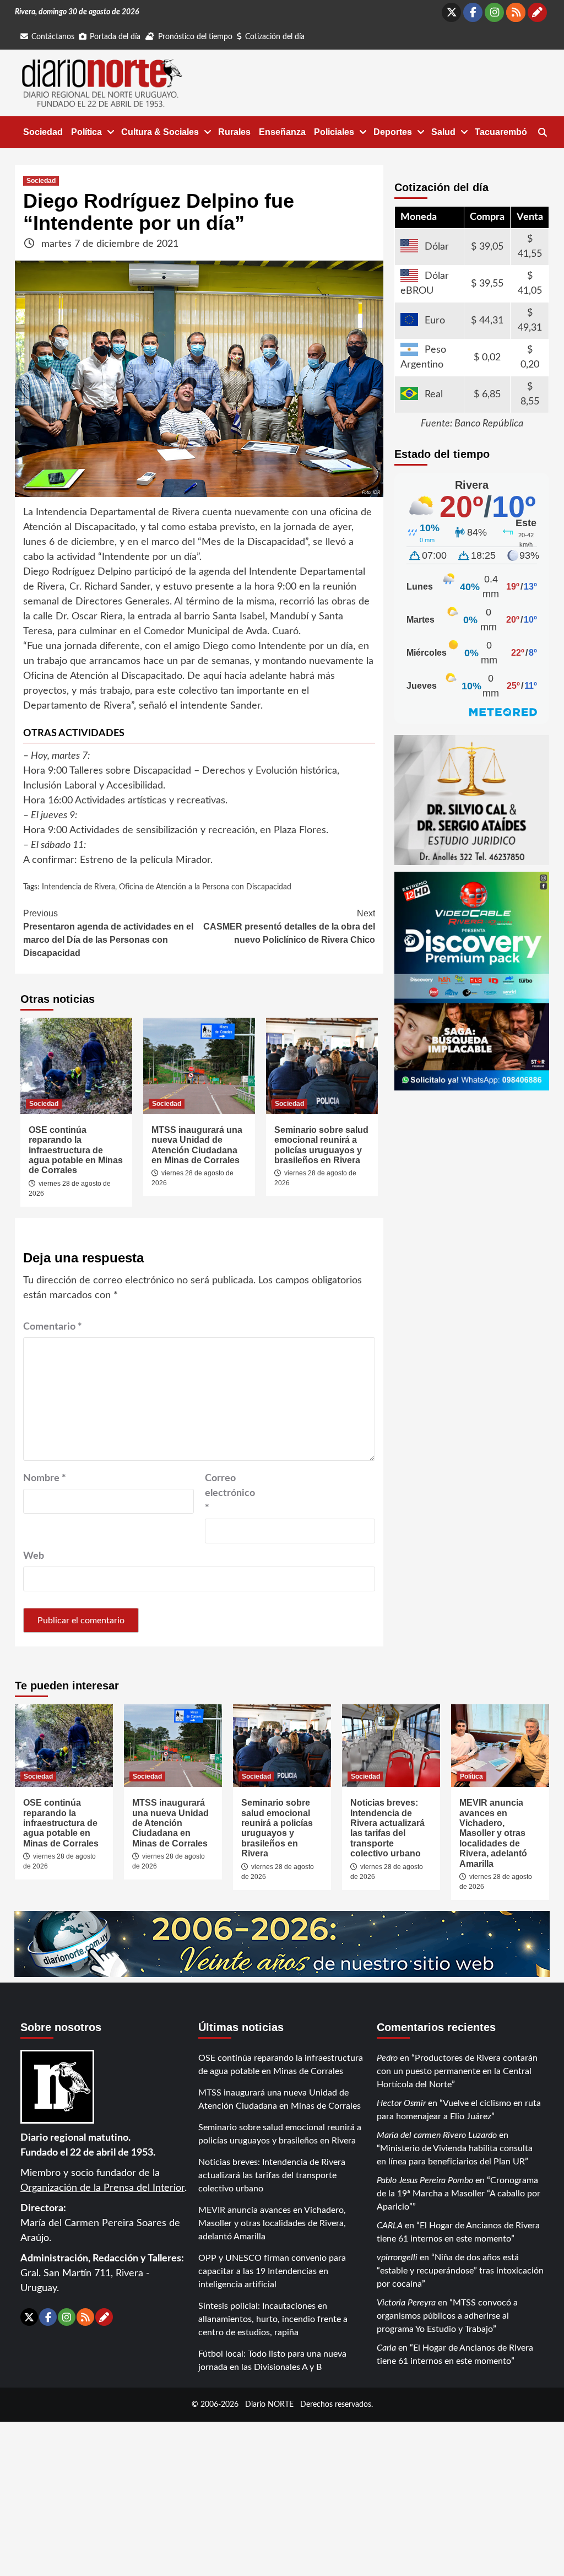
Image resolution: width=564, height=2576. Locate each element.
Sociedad (43, 132)
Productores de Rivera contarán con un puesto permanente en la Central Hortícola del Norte (457, 2071)
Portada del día (115, 37)
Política (86, 132)
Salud (443, 132)
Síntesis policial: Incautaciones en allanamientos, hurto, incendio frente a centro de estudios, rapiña (273, 2319)
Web (34, 1556)
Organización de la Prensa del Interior (102, 2188)
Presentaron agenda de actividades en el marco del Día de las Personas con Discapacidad (108, 933)
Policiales (334, 132)
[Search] (542, 133)
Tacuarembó (501, 132)
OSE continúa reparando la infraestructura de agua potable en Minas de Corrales (76, 1150)
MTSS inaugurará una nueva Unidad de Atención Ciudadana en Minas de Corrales (197, 1145)
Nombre (45, 1478)
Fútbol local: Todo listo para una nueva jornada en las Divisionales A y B (272, 2361)
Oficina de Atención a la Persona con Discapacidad (205, 887)
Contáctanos (53, 37)
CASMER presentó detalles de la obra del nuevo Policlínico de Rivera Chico (289, 927)
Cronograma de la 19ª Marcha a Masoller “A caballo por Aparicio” (459, 2194)
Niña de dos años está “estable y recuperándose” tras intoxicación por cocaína (460, 2271)
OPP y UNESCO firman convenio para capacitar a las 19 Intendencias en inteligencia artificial (272, 2271)
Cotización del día (275, 37)
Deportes (393, 132)
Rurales (234, 132)
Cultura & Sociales (160, 132)
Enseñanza (282, 132)
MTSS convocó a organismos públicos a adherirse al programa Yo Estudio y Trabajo (447, 2316)
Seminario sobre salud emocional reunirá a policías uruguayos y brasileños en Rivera (321, 1145)
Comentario (53, 1327)
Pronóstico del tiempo (195, 37)
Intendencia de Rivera (78, 887)
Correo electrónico (230, 1493)
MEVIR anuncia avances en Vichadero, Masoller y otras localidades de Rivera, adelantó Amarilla (493, 1833)
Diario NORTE (269, 2404)
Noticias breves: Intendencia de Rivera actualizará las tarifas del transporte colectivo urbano (387, 1828)
